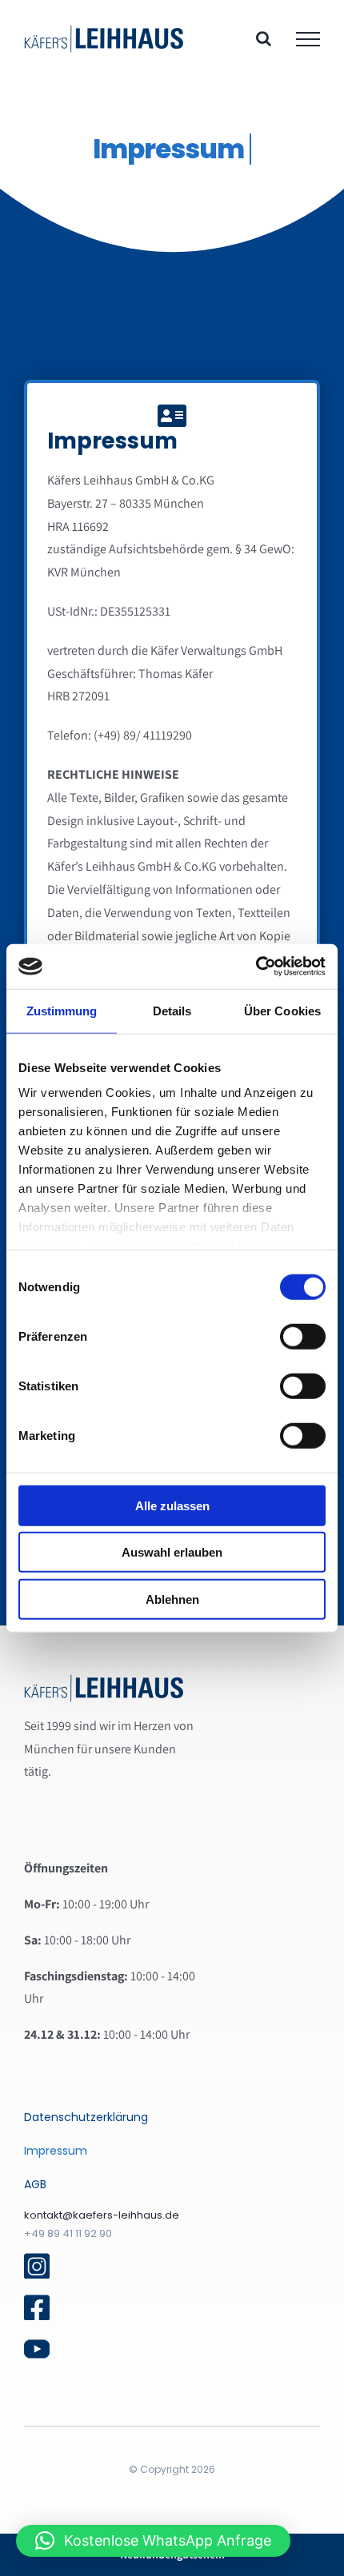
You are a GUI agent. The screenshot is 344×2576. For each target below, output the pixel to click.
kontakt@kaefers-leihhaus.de (102, 2215)
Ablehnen (172, 1599)
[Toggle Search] (264, 38)
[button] (153, 2541)
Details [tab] (172, 1010)
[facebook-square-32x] (37, 2301)
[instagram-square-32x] (37, 2259)
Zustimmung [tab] (62, 1010)
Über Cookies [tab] (282, 1010)
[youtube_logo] (37, 2342)
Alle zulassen (172, 1505)
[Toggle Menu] (308, 39)
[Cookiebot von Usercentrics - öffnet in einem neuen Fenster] (256, 967)
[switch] (303, 1336)
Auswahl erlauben (172, 1552)
